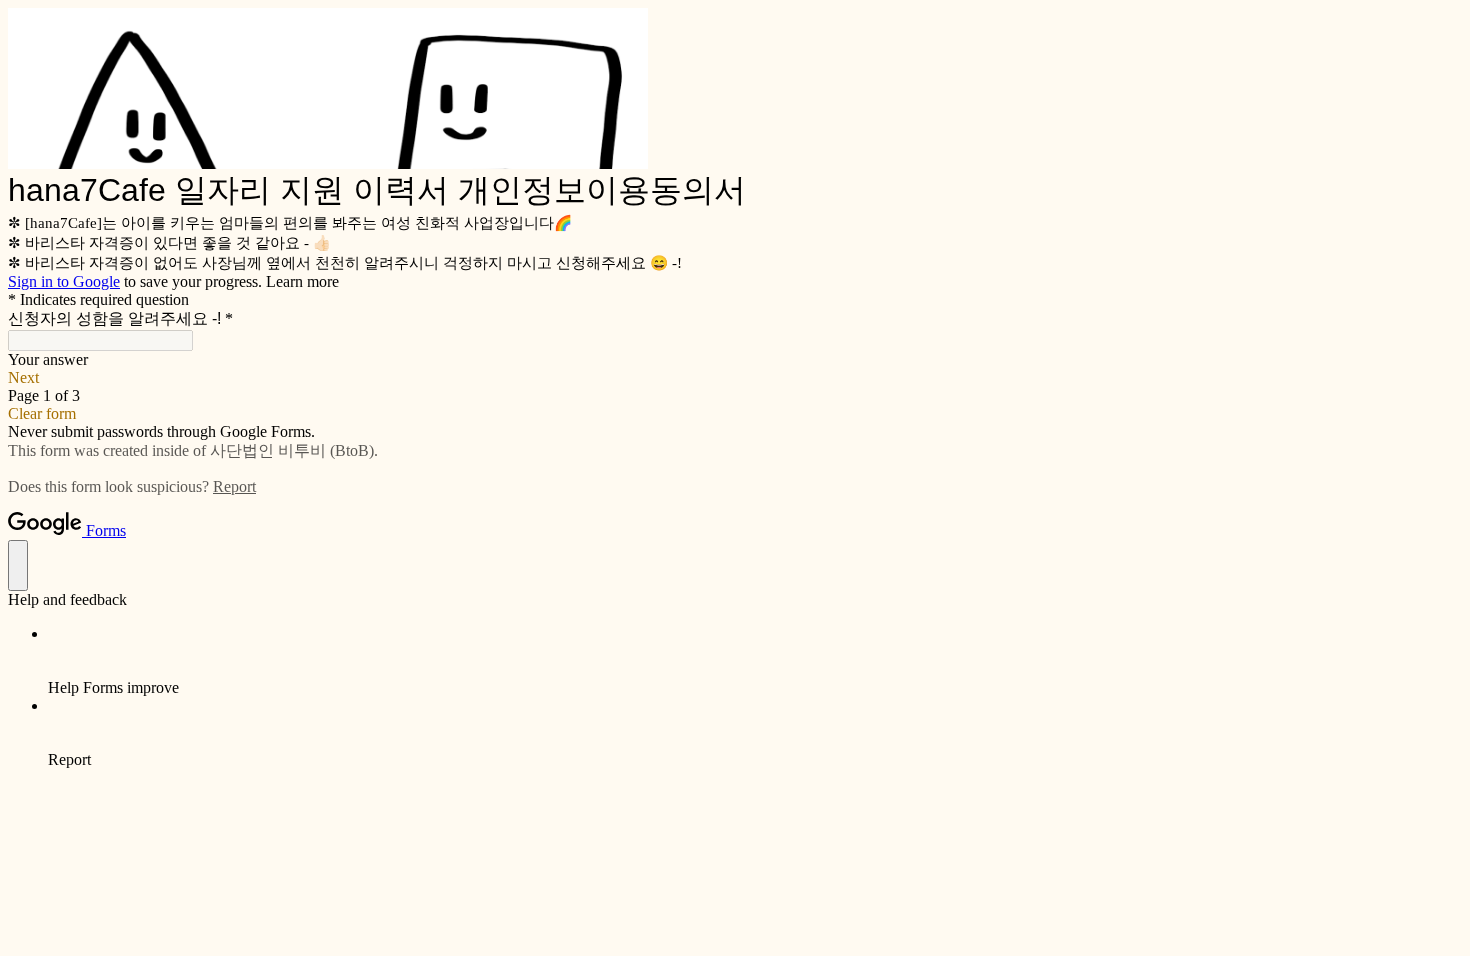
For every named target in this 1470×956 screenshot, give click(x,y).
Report (234, 486)
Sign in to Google (64, 281)
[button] (735, 378)
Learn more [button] (302, 281)
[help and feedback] (18, 565)
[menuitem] (755, 661)
